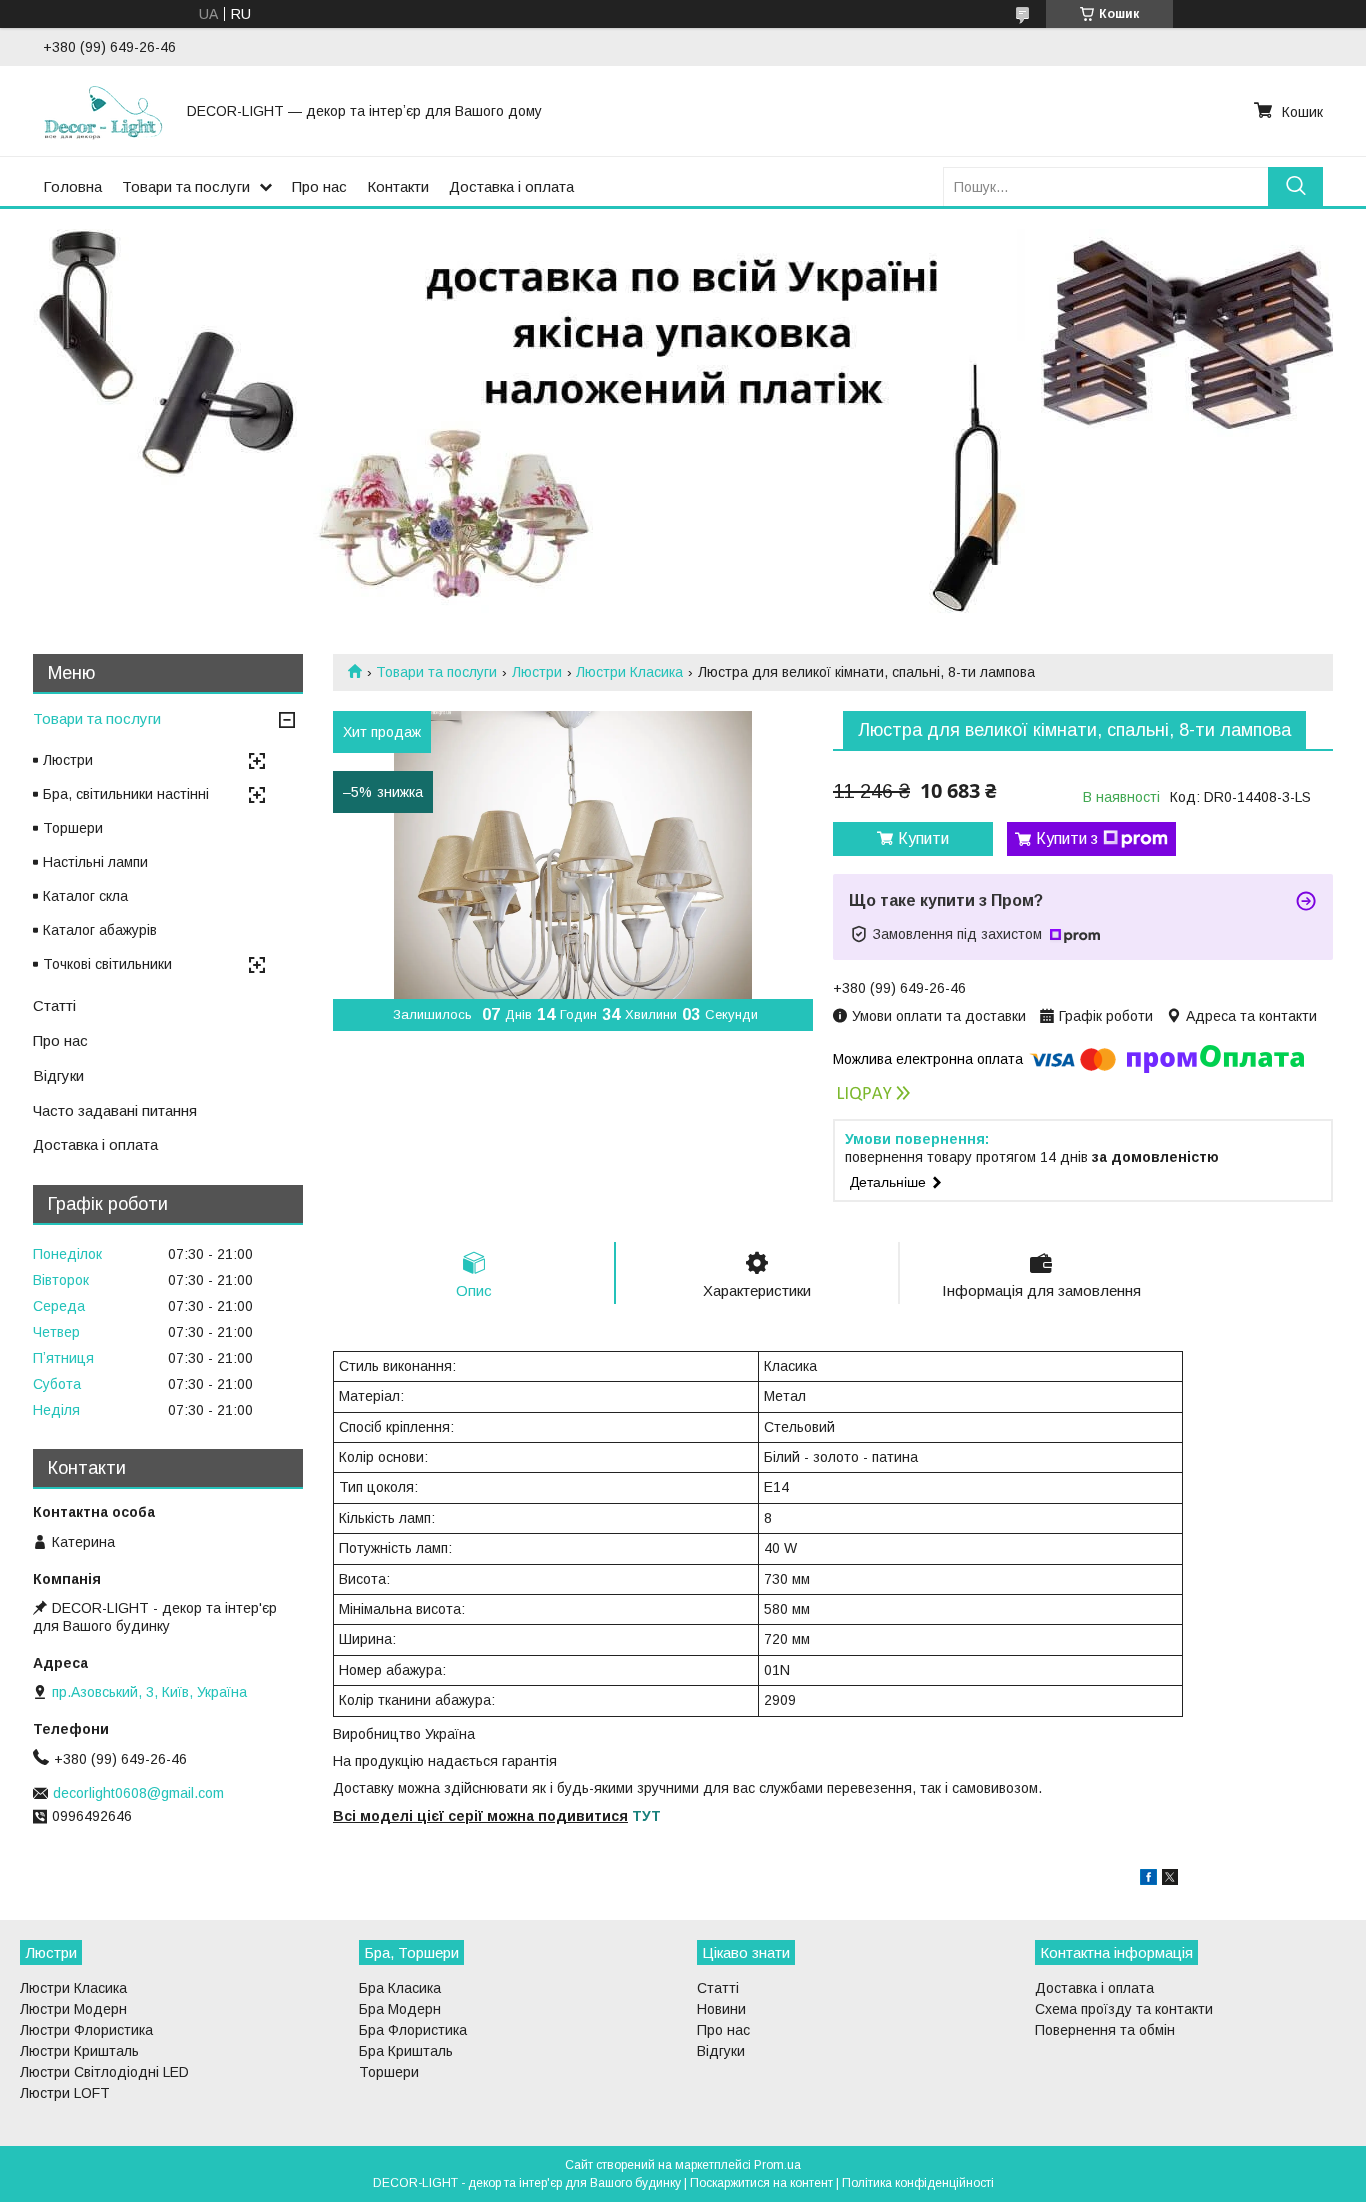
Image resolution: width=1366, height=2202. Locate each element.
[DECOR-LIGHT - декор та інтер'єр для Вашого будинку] (103, 111)
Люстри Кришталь (79, 2051)
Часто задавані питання (115, 1110)
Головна (72, 186)
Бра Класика (400, 1988)
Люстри (537, 672)
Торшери (73, 828)
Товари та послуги (186, 186)
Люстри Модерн (73, 2009)
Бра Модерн (400, 2009)
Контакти (398, 186)
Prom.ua (777, 2165)
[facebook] (1148, 1880)
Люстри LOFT (65, 2093)
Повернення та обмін (1105, 2030)
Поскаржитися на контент (761, 2183)
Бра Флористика (413, 2030)
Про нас (319, 186)
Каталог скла (85, 896)
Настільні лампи (95, 862)
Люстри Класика (629, 672)
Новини (721, 2009)
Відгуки (58, 1075)
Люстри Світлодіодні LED (104, 2072)
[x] (1170, 1880)
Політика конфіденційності (918, 2183)
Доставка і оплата (511, 186)
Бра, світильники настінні (126, 794)
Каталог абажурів (100, 930)
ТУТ (646, 1816)
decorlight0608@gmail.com (138, 1793)
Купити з (1067, 838)
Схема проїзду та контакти (1124, 2009)
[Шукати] (1295, 186)
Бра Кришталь (406, 2051)
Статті (54, 1005)
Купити (923, 838)
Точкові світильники (107, 964)
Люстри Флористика (86, 2030)
